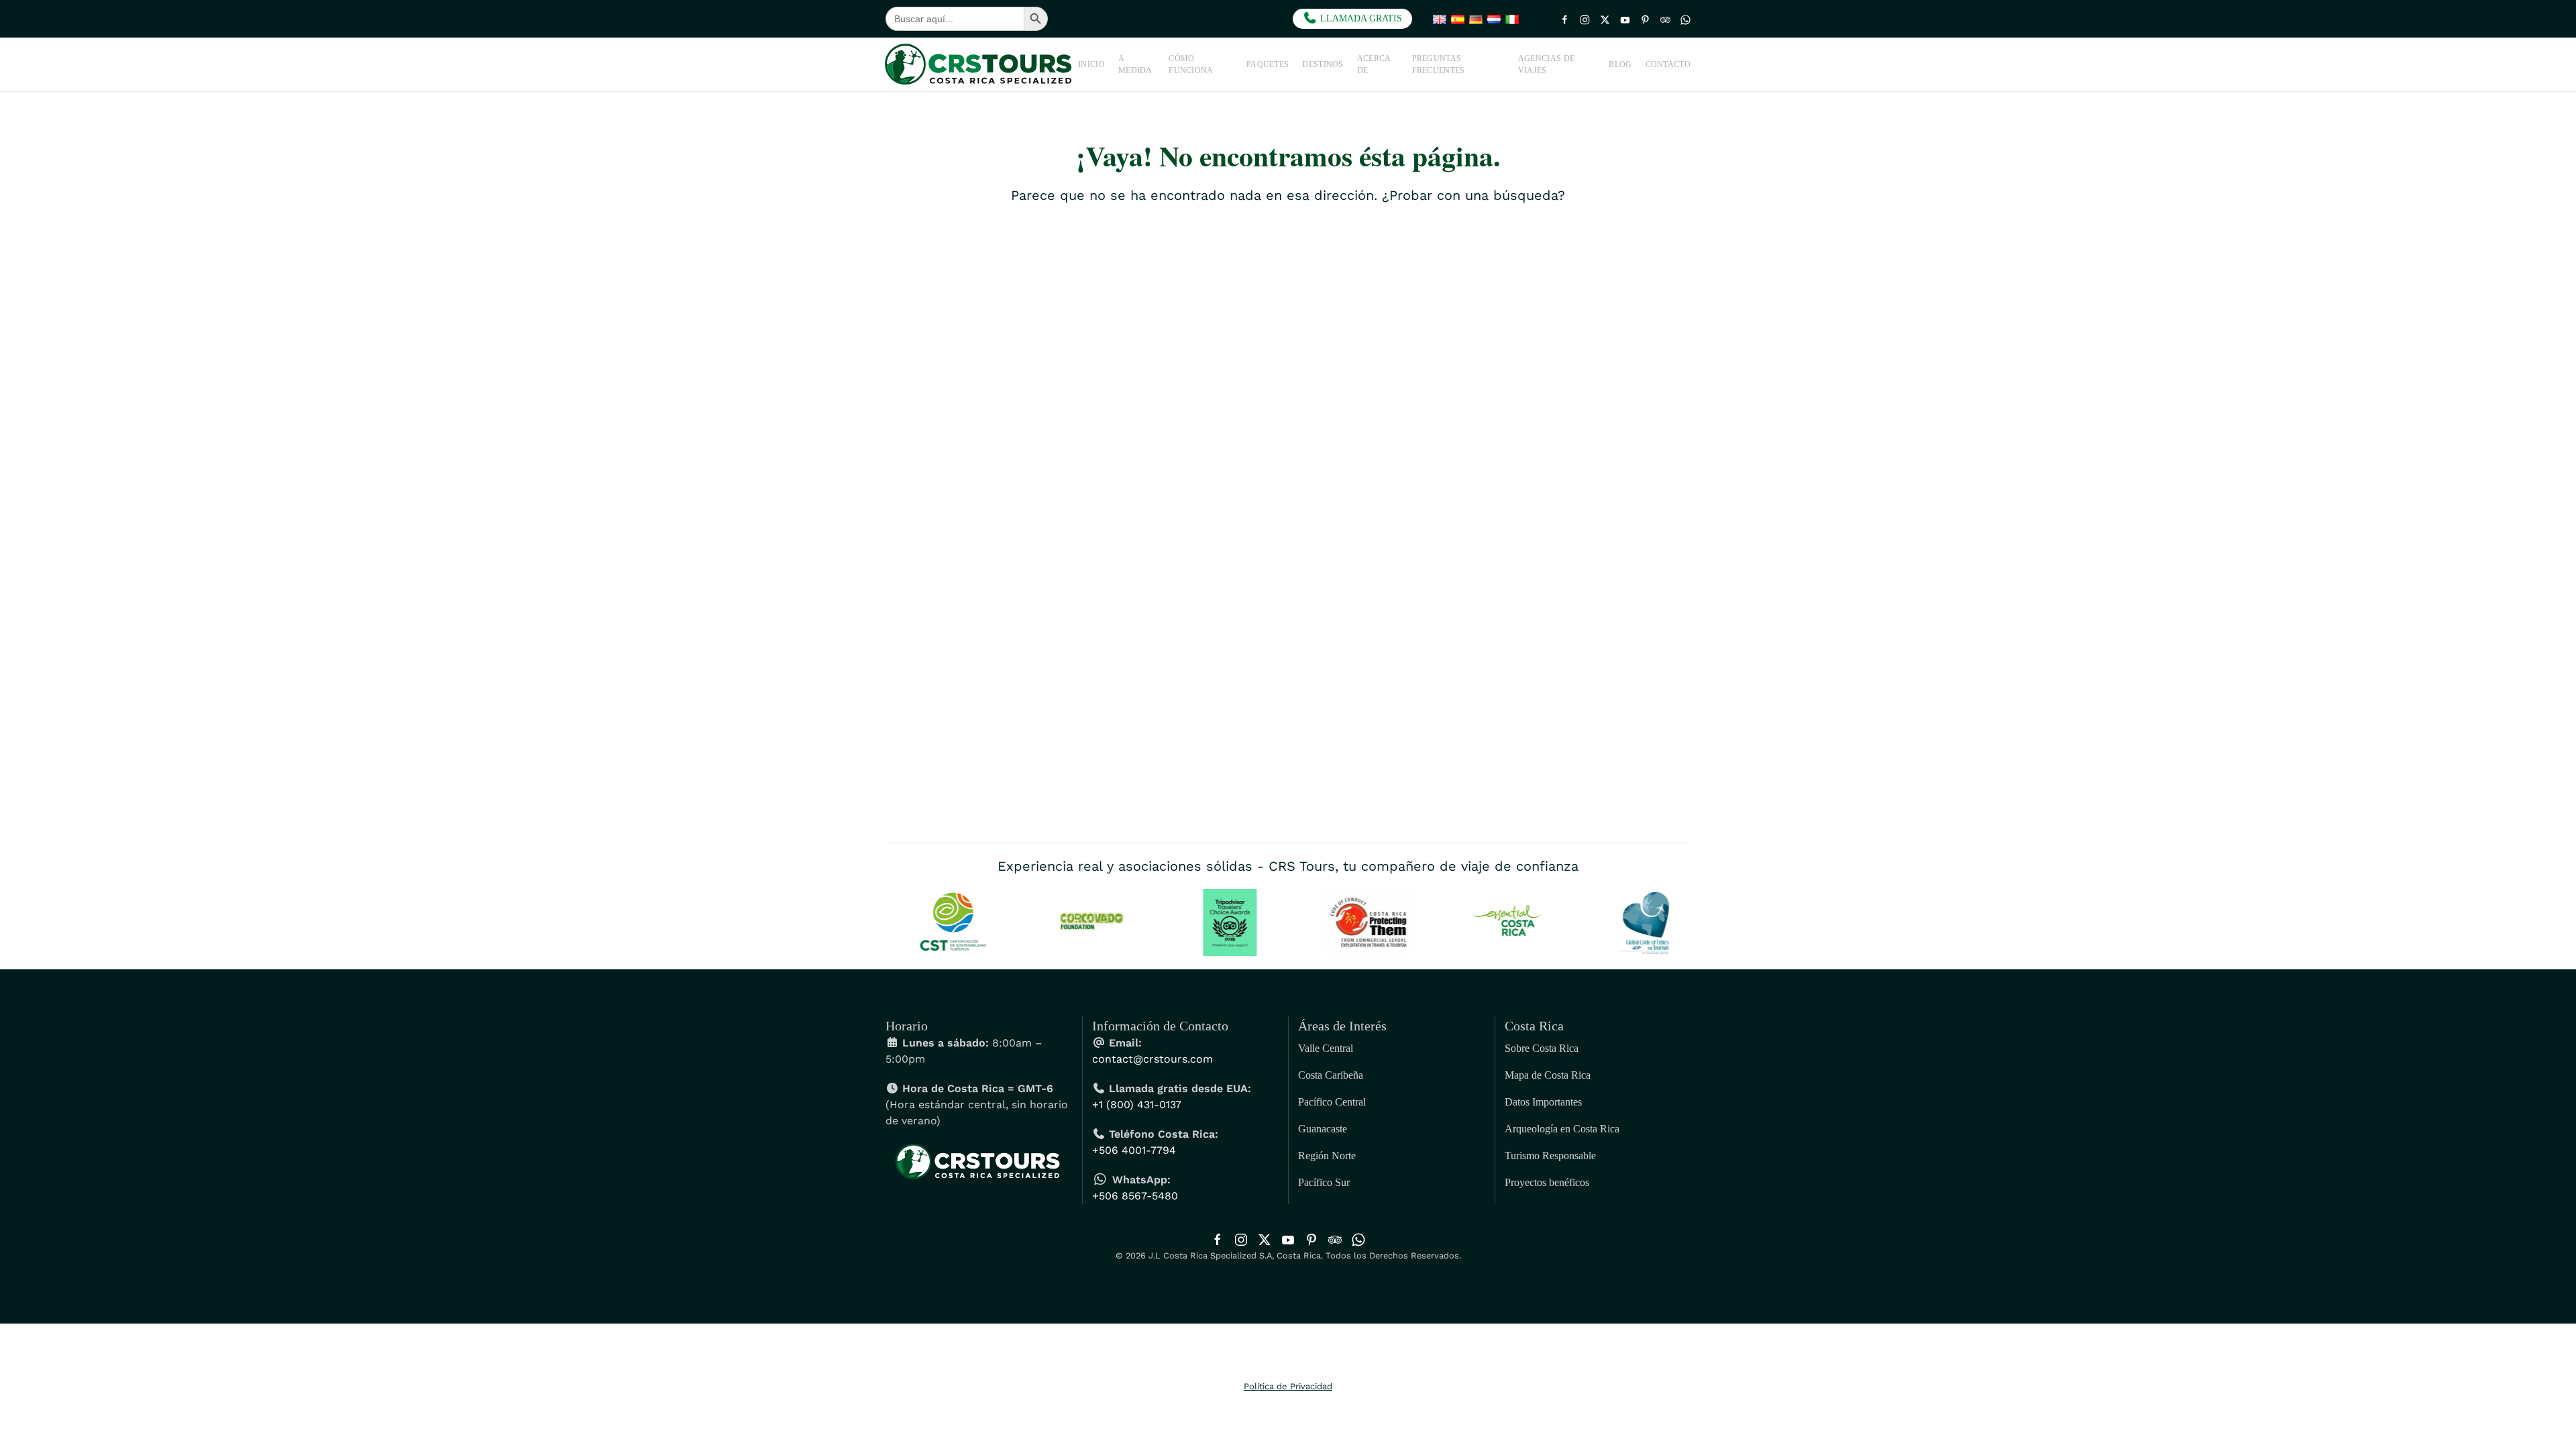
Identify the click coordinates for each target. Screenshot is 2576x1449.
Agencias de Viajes (1546, 64)
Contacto (1668, 64)
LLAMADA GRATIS (1360, 18)
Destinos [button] (1323, 64)
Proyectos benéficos (1547, 1182)
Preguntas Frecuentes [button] (1439, 64)
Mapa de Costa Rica (1548, 1075)
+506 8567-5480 (1135, 1196)
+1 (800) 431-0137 (1137, 1105)
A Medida (1135, 64)
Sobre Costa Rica (1542, 1048)
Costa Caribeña (1331, 1075)
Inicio (1091, 64)
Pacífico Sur (1324, 1182)
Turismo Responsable (1550, 1156)
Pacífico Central (1332, 1102)
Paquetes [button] (1268, 64)
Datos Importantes (1543, 1102)
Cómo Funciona (1191, 64)
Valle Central (1326, 1048)
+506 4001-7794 (1134, 1150)
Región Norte (1327, 1156)
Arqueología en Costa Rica (1562, 1129)
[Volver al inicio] (982, 64)
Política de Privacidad (1288, 1386)
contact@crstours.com (1152, 1059)
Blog (1620, 64)
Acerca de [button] (1374, 64)
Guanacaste (1323, 1129)
